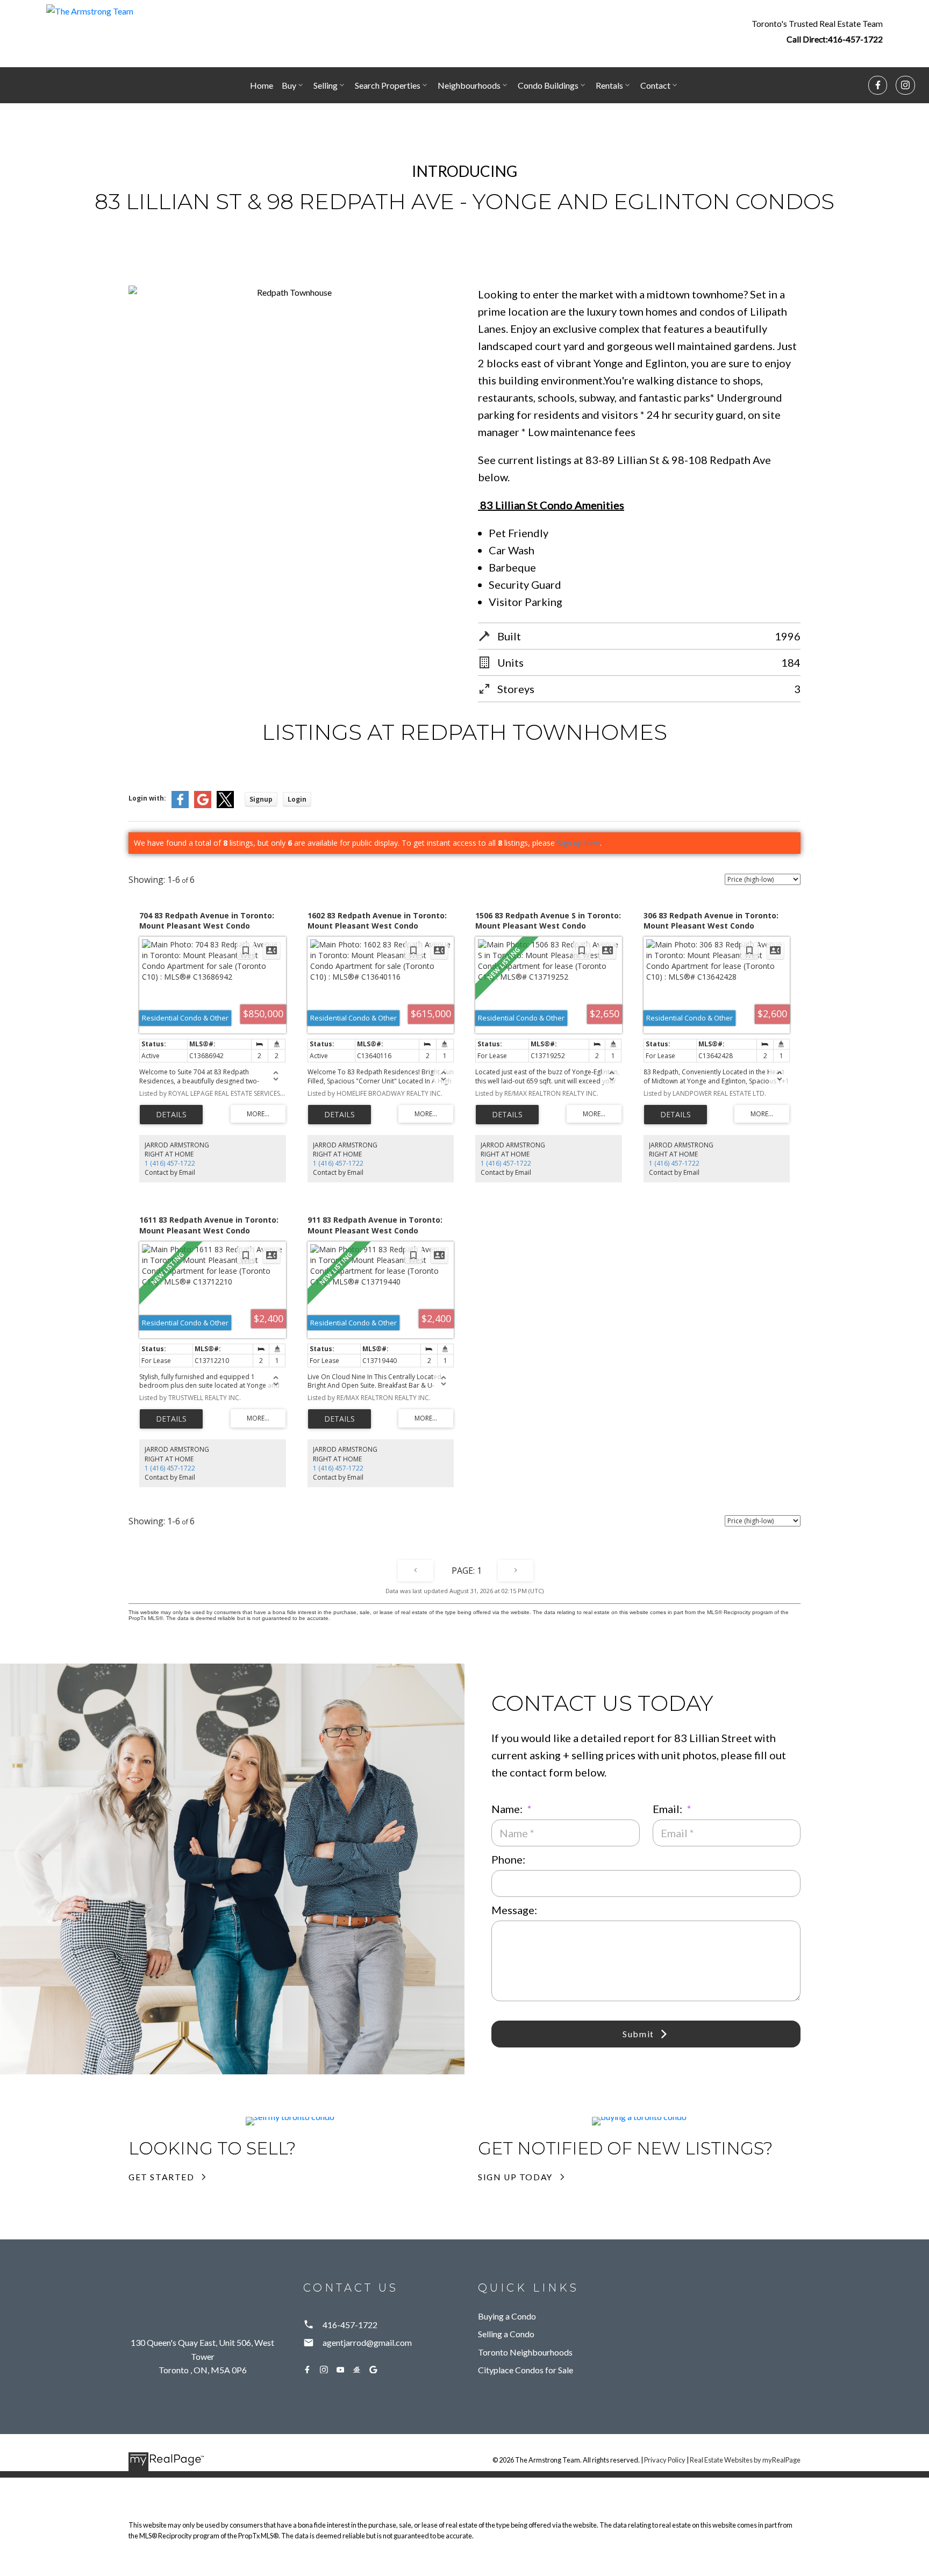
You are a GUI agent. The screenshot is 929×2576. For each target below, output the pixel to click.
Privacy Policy (665, 2460)
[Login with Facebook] (180, 806)
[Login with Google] (203, 806)
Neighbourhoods (469, 85)
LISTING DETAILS (171, 1115)
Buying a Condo (507, 2316)
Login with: (147, 798)
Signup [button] (261, 799)
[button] (817, 31)
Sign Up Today (515, 2177)
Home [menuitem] (262, 85)
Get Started (162, 2177)
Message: (514, 1910)
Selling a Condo (506, 2334)
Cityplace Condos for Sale (526, 2370)
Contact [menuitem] (655, 85)
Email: (669, 1809)
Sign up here (578, 843)
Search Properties (388, 85)
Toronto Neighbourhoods (525, 2352)
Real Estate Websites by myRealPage (745, 2460)
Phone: (508, 1859)
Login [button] (297, 799)
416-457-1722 (855, 39)
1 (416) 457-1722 (170, 1163)
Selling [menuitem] (326, 85)
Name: (508, 1809)
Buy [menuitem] (289, 85)
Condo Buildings (548, 85)
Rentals (609, 85)
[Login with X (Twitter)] (225, 806)
